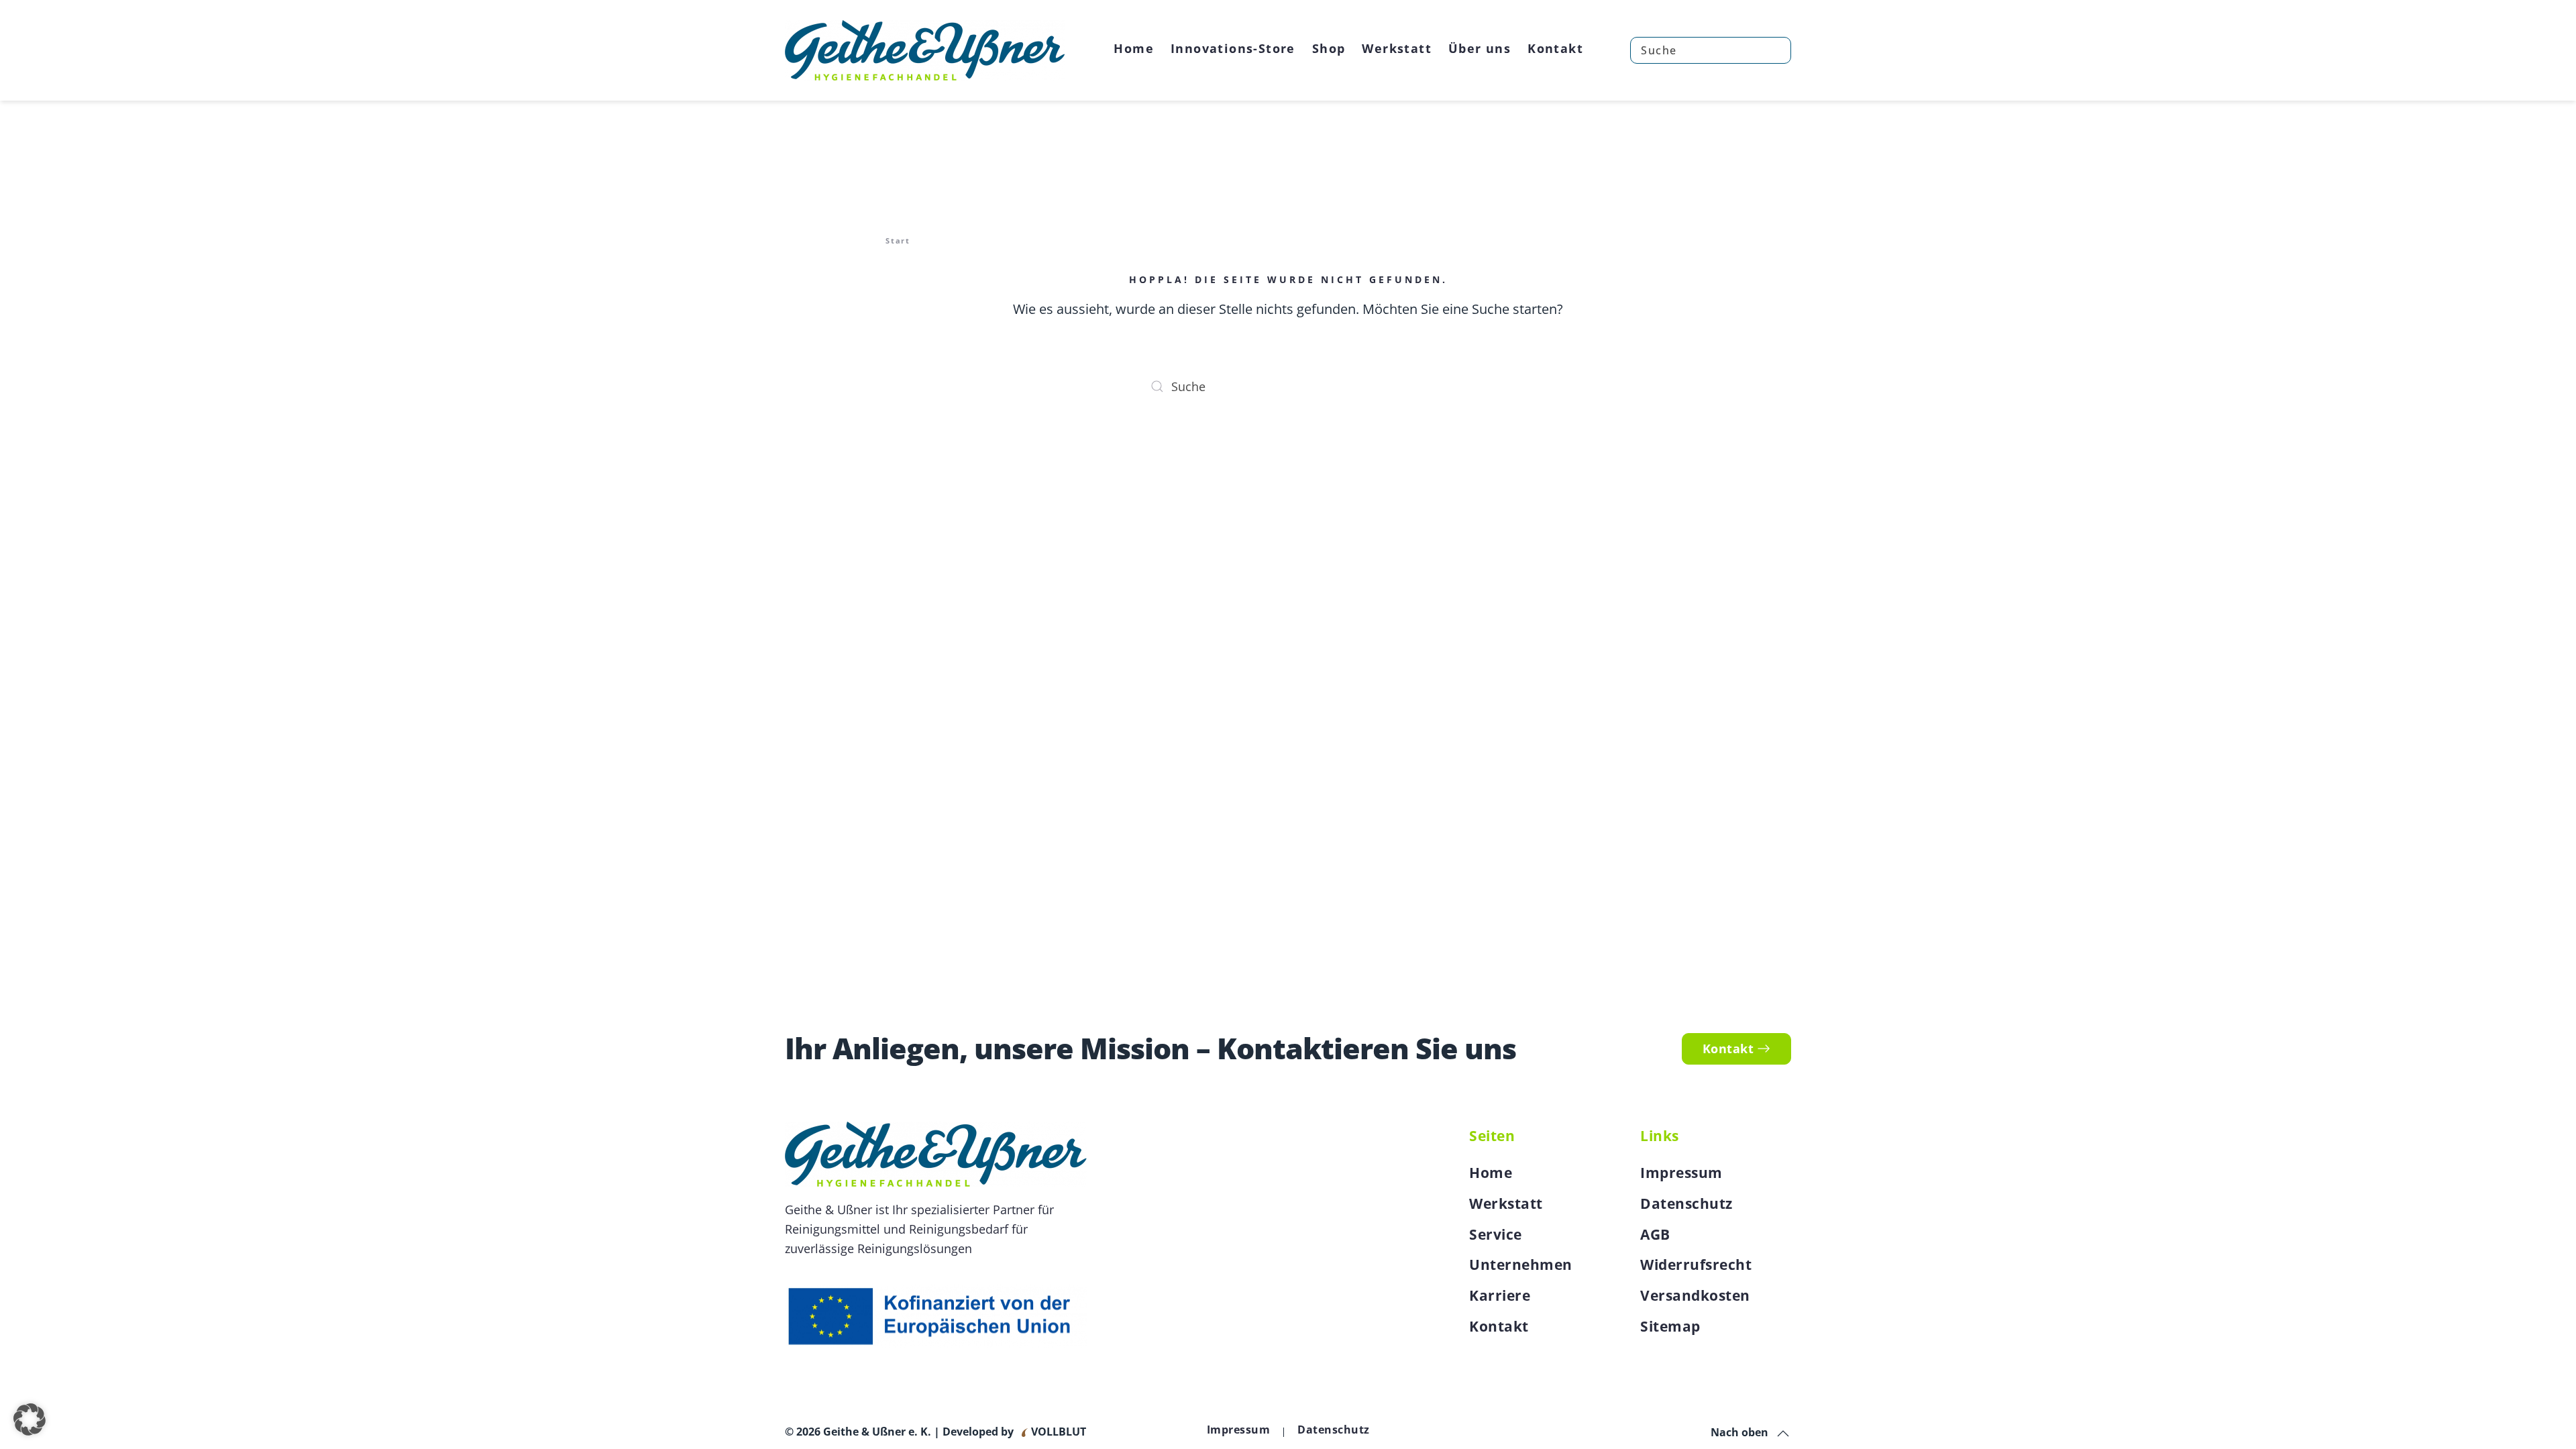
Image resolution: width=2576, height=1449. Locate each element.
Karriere (1500, 1295)
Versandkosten (1695, 1295)
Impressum (1681, 1173)
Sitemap (1670, 1326)
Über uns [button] (1480, 48)
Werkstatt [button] (1397, 48)
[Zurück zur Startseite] (925, 50)
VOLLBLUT (1057, 1432)
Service (1496, 1234)
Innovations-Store (1233, 48)
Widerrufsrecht (1696, 1265)
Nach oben (1739, 1432)
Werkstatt (1506, 1203)
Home (1134, 48)
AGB (1655, 1234)
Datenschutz (1686, 1203)
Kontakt (1555, 48)
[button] (1783, 1434)
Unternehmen (1521, 1265)
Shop (1329, 48)
